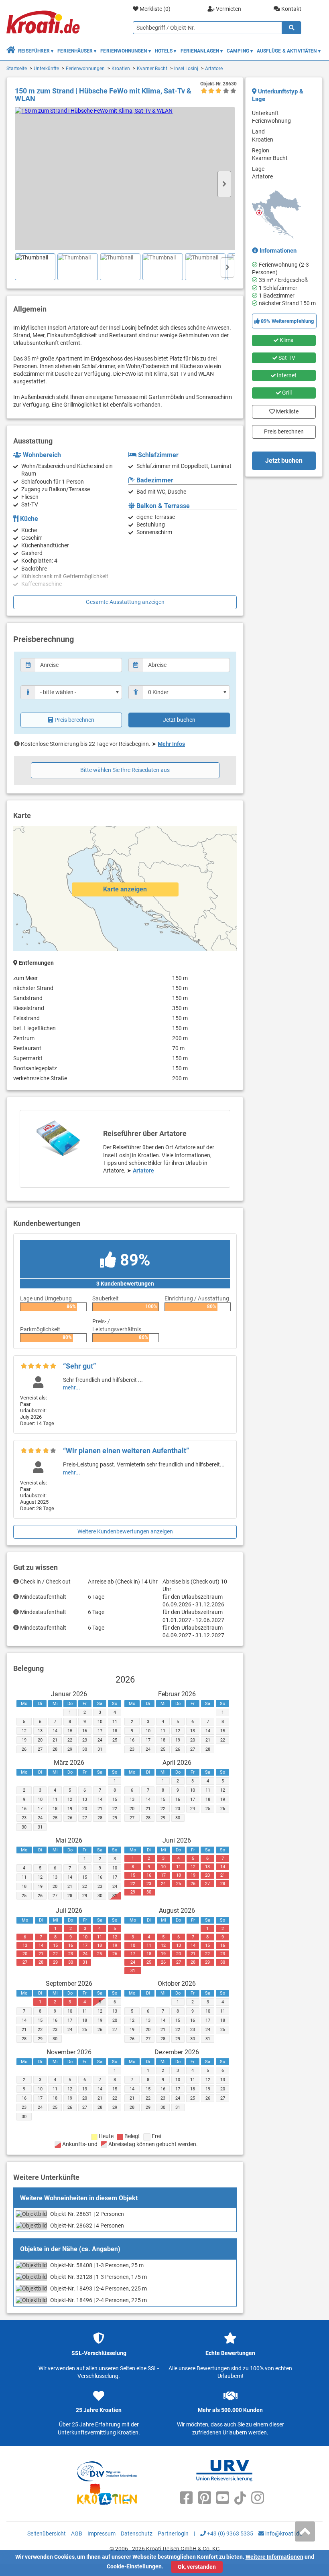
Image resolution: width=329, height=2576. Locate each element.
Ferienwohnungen (85, 69)
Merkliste (285, 410)
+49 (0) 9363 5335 (229, 2533)
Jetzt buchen (179, 720)
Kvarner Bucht (152, 69)
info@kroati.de (283, 2533)
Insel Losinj (186, 69)
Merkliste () (154, 9)
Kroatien (121, 69)
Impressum (102, 2533)
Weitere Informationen (274, 2557)
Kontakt (291, 9)
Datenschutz (137, 2533)
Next (224, 184)
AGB (77, 2533)
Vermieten (228, 9)
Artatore (214, 69)
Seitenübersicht (47, 2533)
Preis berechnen (74, 720)
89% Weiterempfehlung (287, 321)
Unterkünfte (46, 69)
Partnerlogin (173, 2533)
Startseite (17, 69)
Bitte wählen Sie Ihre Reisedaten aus (125, 770)
